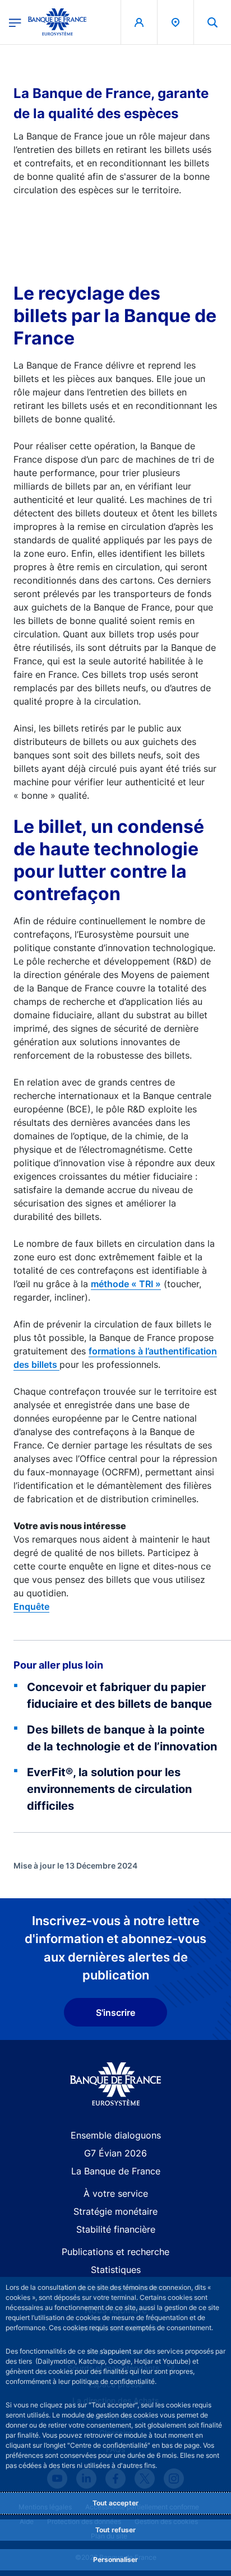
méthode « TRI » (126, 1284)
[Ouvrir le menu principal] (15, 22)
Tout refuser (115, 2530)
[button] (212, 22)
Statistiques (116, 2270)
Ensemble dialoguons (116, 2135)
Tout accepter (115, 2503)
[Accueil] (116, 2084)
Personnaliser (115, 2559)
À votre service (116, 2193)
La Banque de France (116, 2171)
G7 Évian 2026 (115, 2153)
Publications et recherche (115, 2252)
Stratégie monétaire (115, 2211)
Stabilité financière (116, 2229)
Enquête (31, 1606)
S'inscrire (115, 2013)
